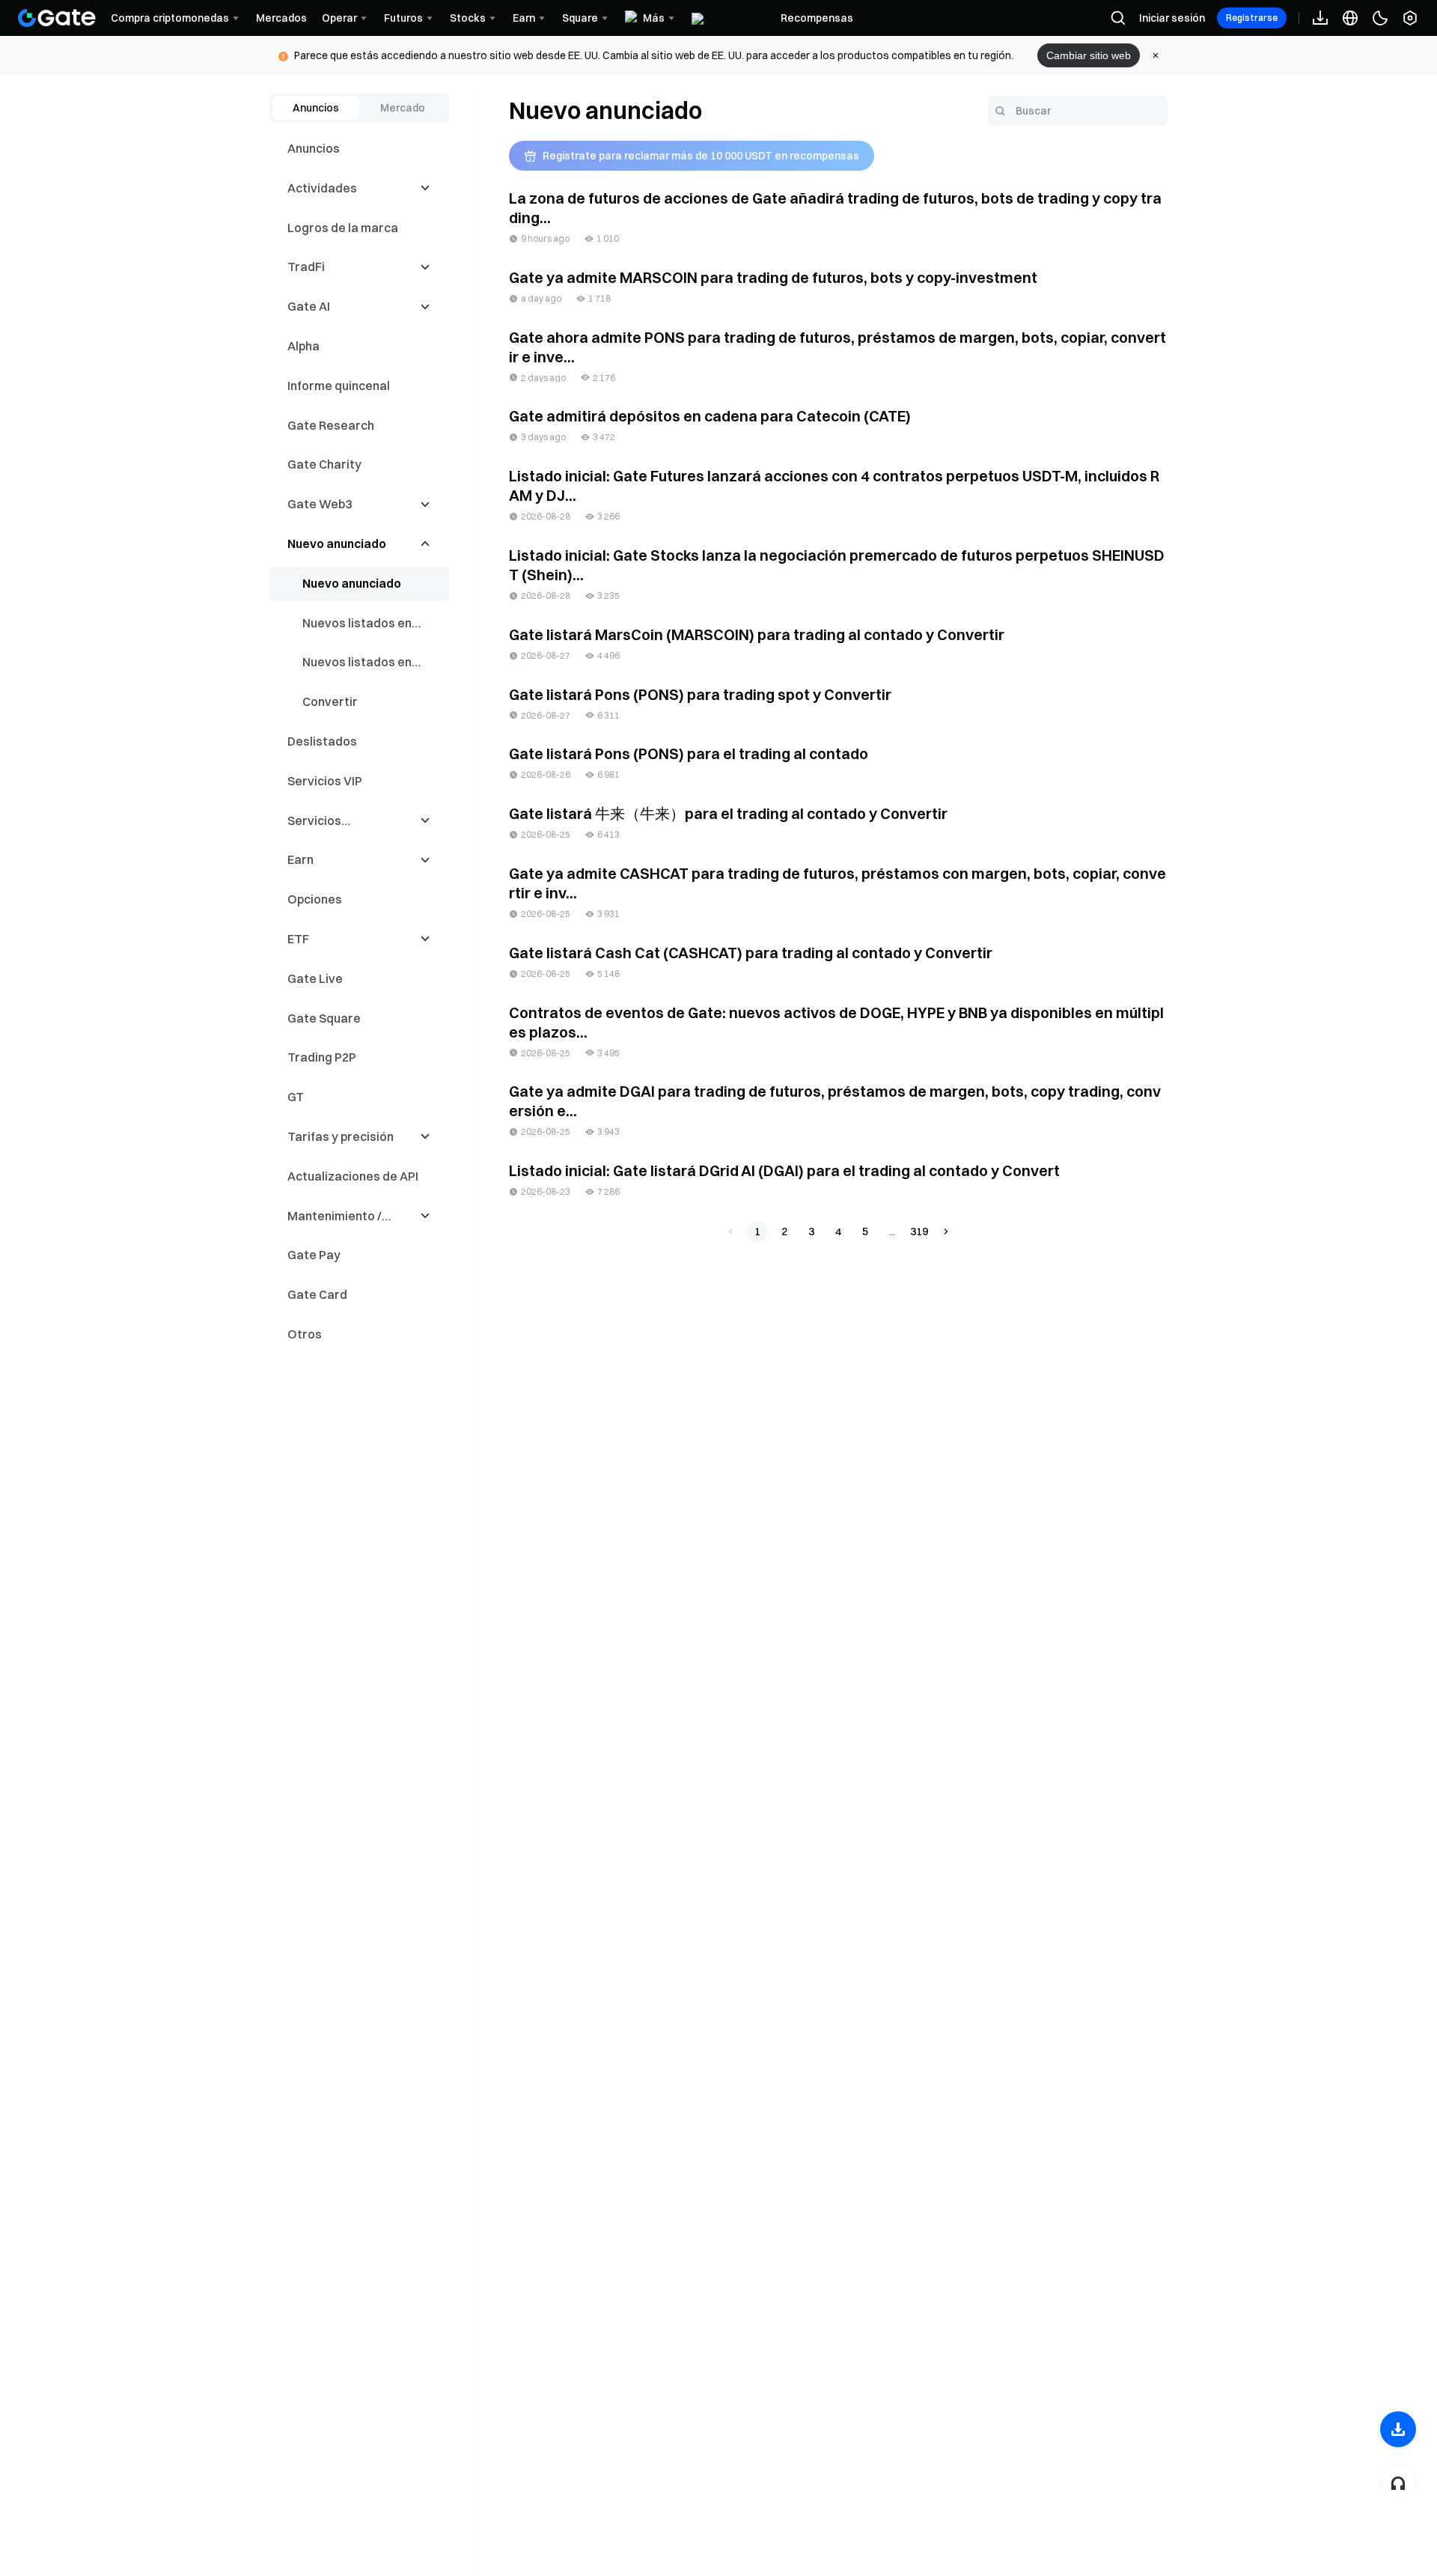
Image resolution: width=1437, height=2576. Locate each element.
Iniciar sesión (1172, 18)
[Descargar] (1398, 2429)
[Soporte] (1398, 2483)
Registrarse (1252, 18)
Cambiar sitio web (1089, 55)
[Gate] (57, 18)
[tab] (316, 108)
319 (919, 1231)
